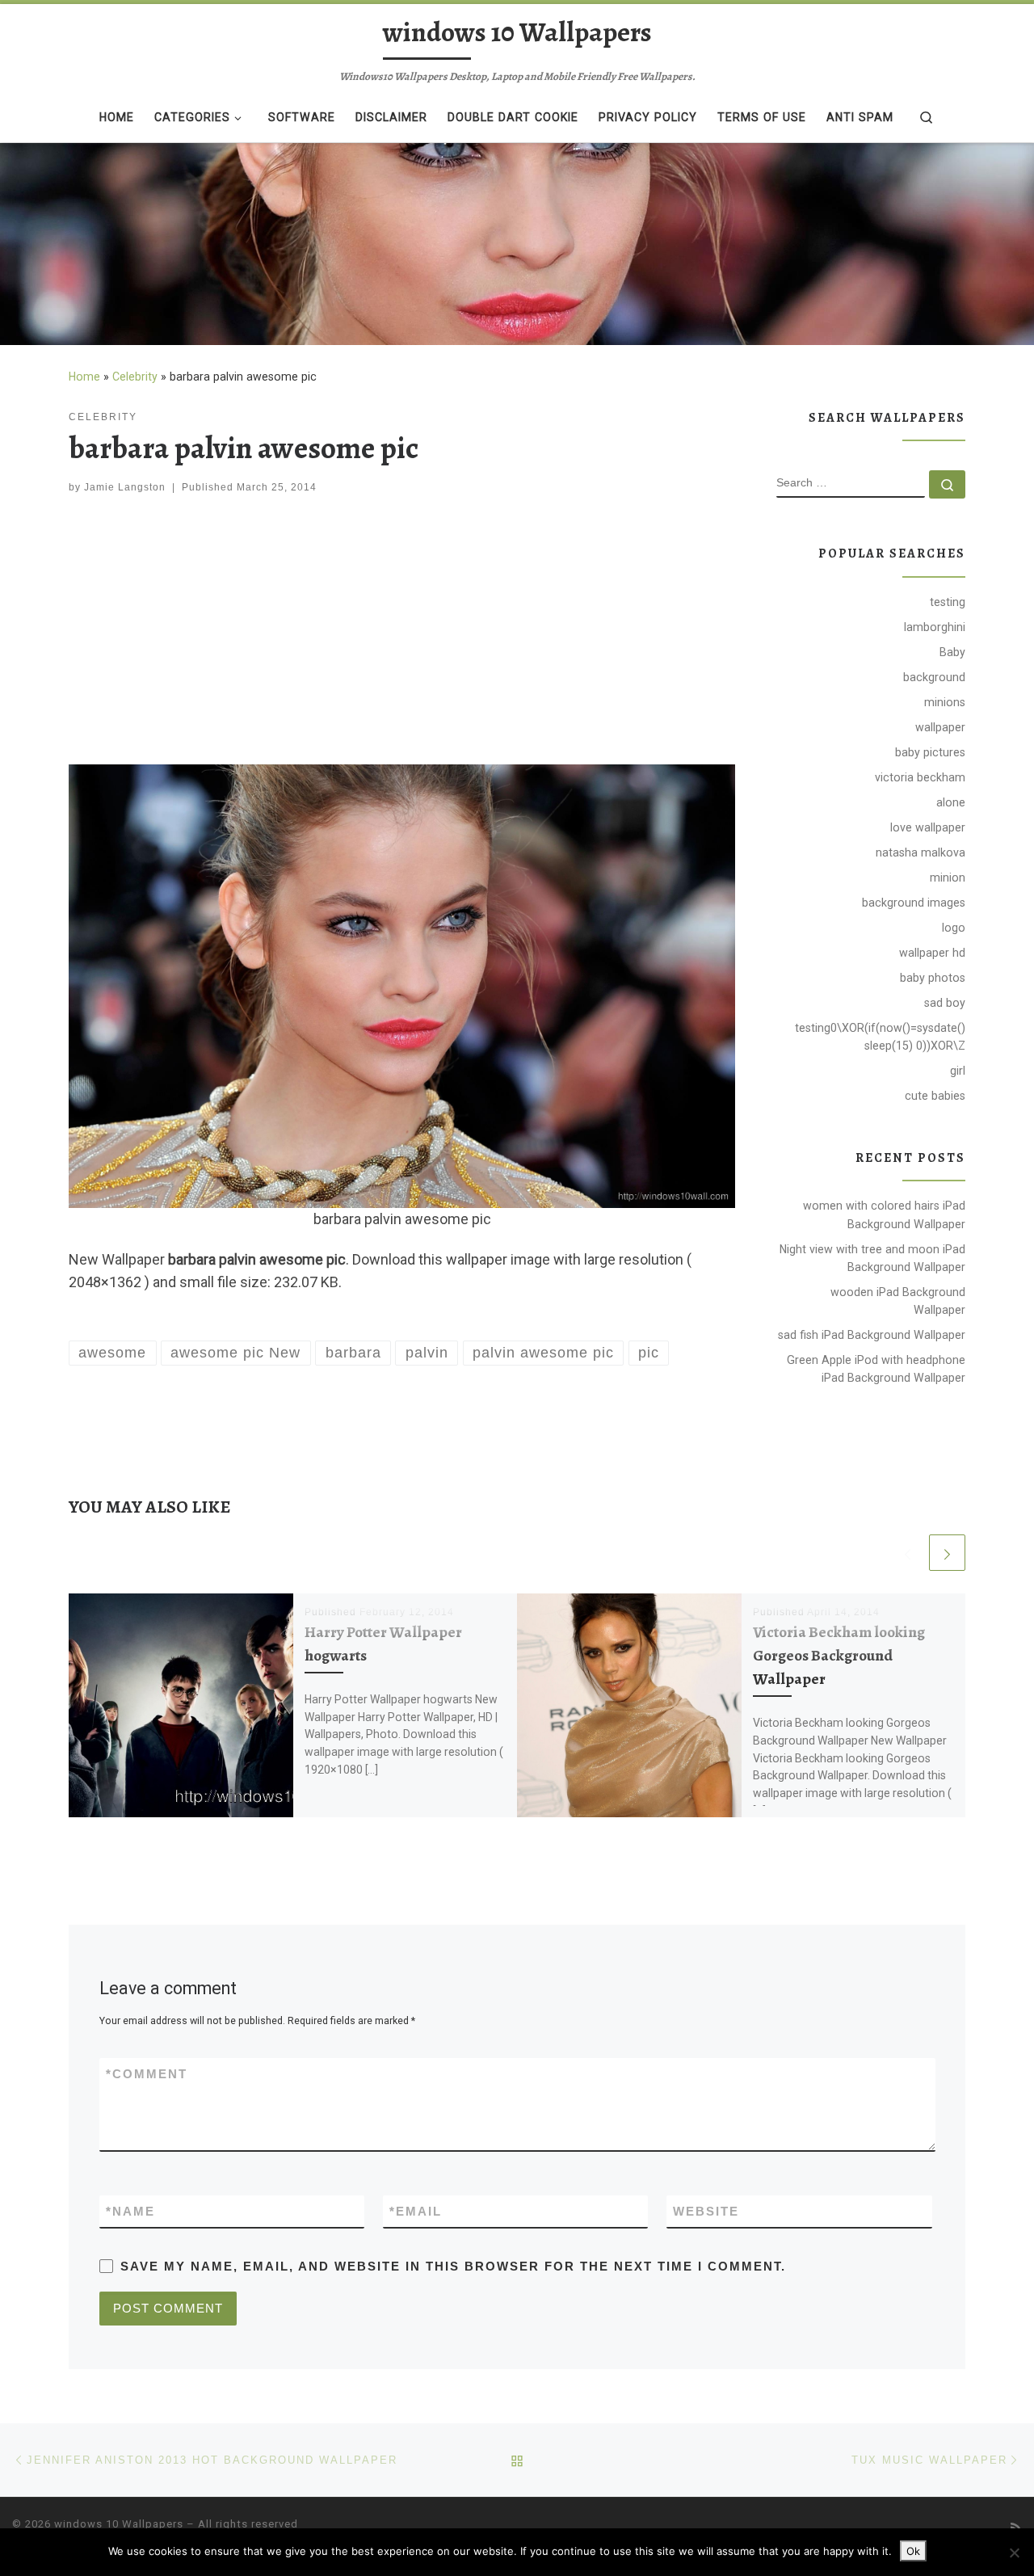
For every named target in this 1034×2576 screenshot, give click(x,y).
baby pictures (930, 752)
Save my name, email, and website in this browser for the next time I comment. (453, 2266)
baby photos (933, 978)
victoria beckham (920, 777)
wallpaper (940, 727)
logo (954, 928)
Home (84, 377)
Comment (147, 2074)
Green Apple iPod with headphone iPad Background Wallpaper (876, 1369)
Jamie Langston (125, 487)
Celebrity (135, 377)
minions (945, 702)
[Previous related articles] (908, 1553)
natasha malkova (921, 852)
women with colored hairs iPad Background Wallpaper (884, 1214)
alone (951, 802)
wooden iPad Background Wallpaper (898, 1301)
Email (416, 2211)
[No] (1014, 2553)
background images (914, 903)
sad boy (945, 1003)
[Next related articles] (947, 1553)
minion (948, 878)
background (934, 677)
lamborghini (935, 627)
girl (958, 1071)
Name (130, 2211)
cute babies (935, 1096)
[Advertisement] (402, 633)
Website (706, 2211)
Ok (913, 2551)
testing (948, 602)
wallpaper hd (932, 953)
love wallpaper (928, 827)
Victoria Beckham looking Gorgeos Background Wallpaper (839, 1655)
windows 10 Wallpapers (119, 2524)
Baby (952, 652)
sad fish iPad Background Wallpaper (872, 1335)
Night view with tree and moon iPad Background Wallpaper (872, 1258)
